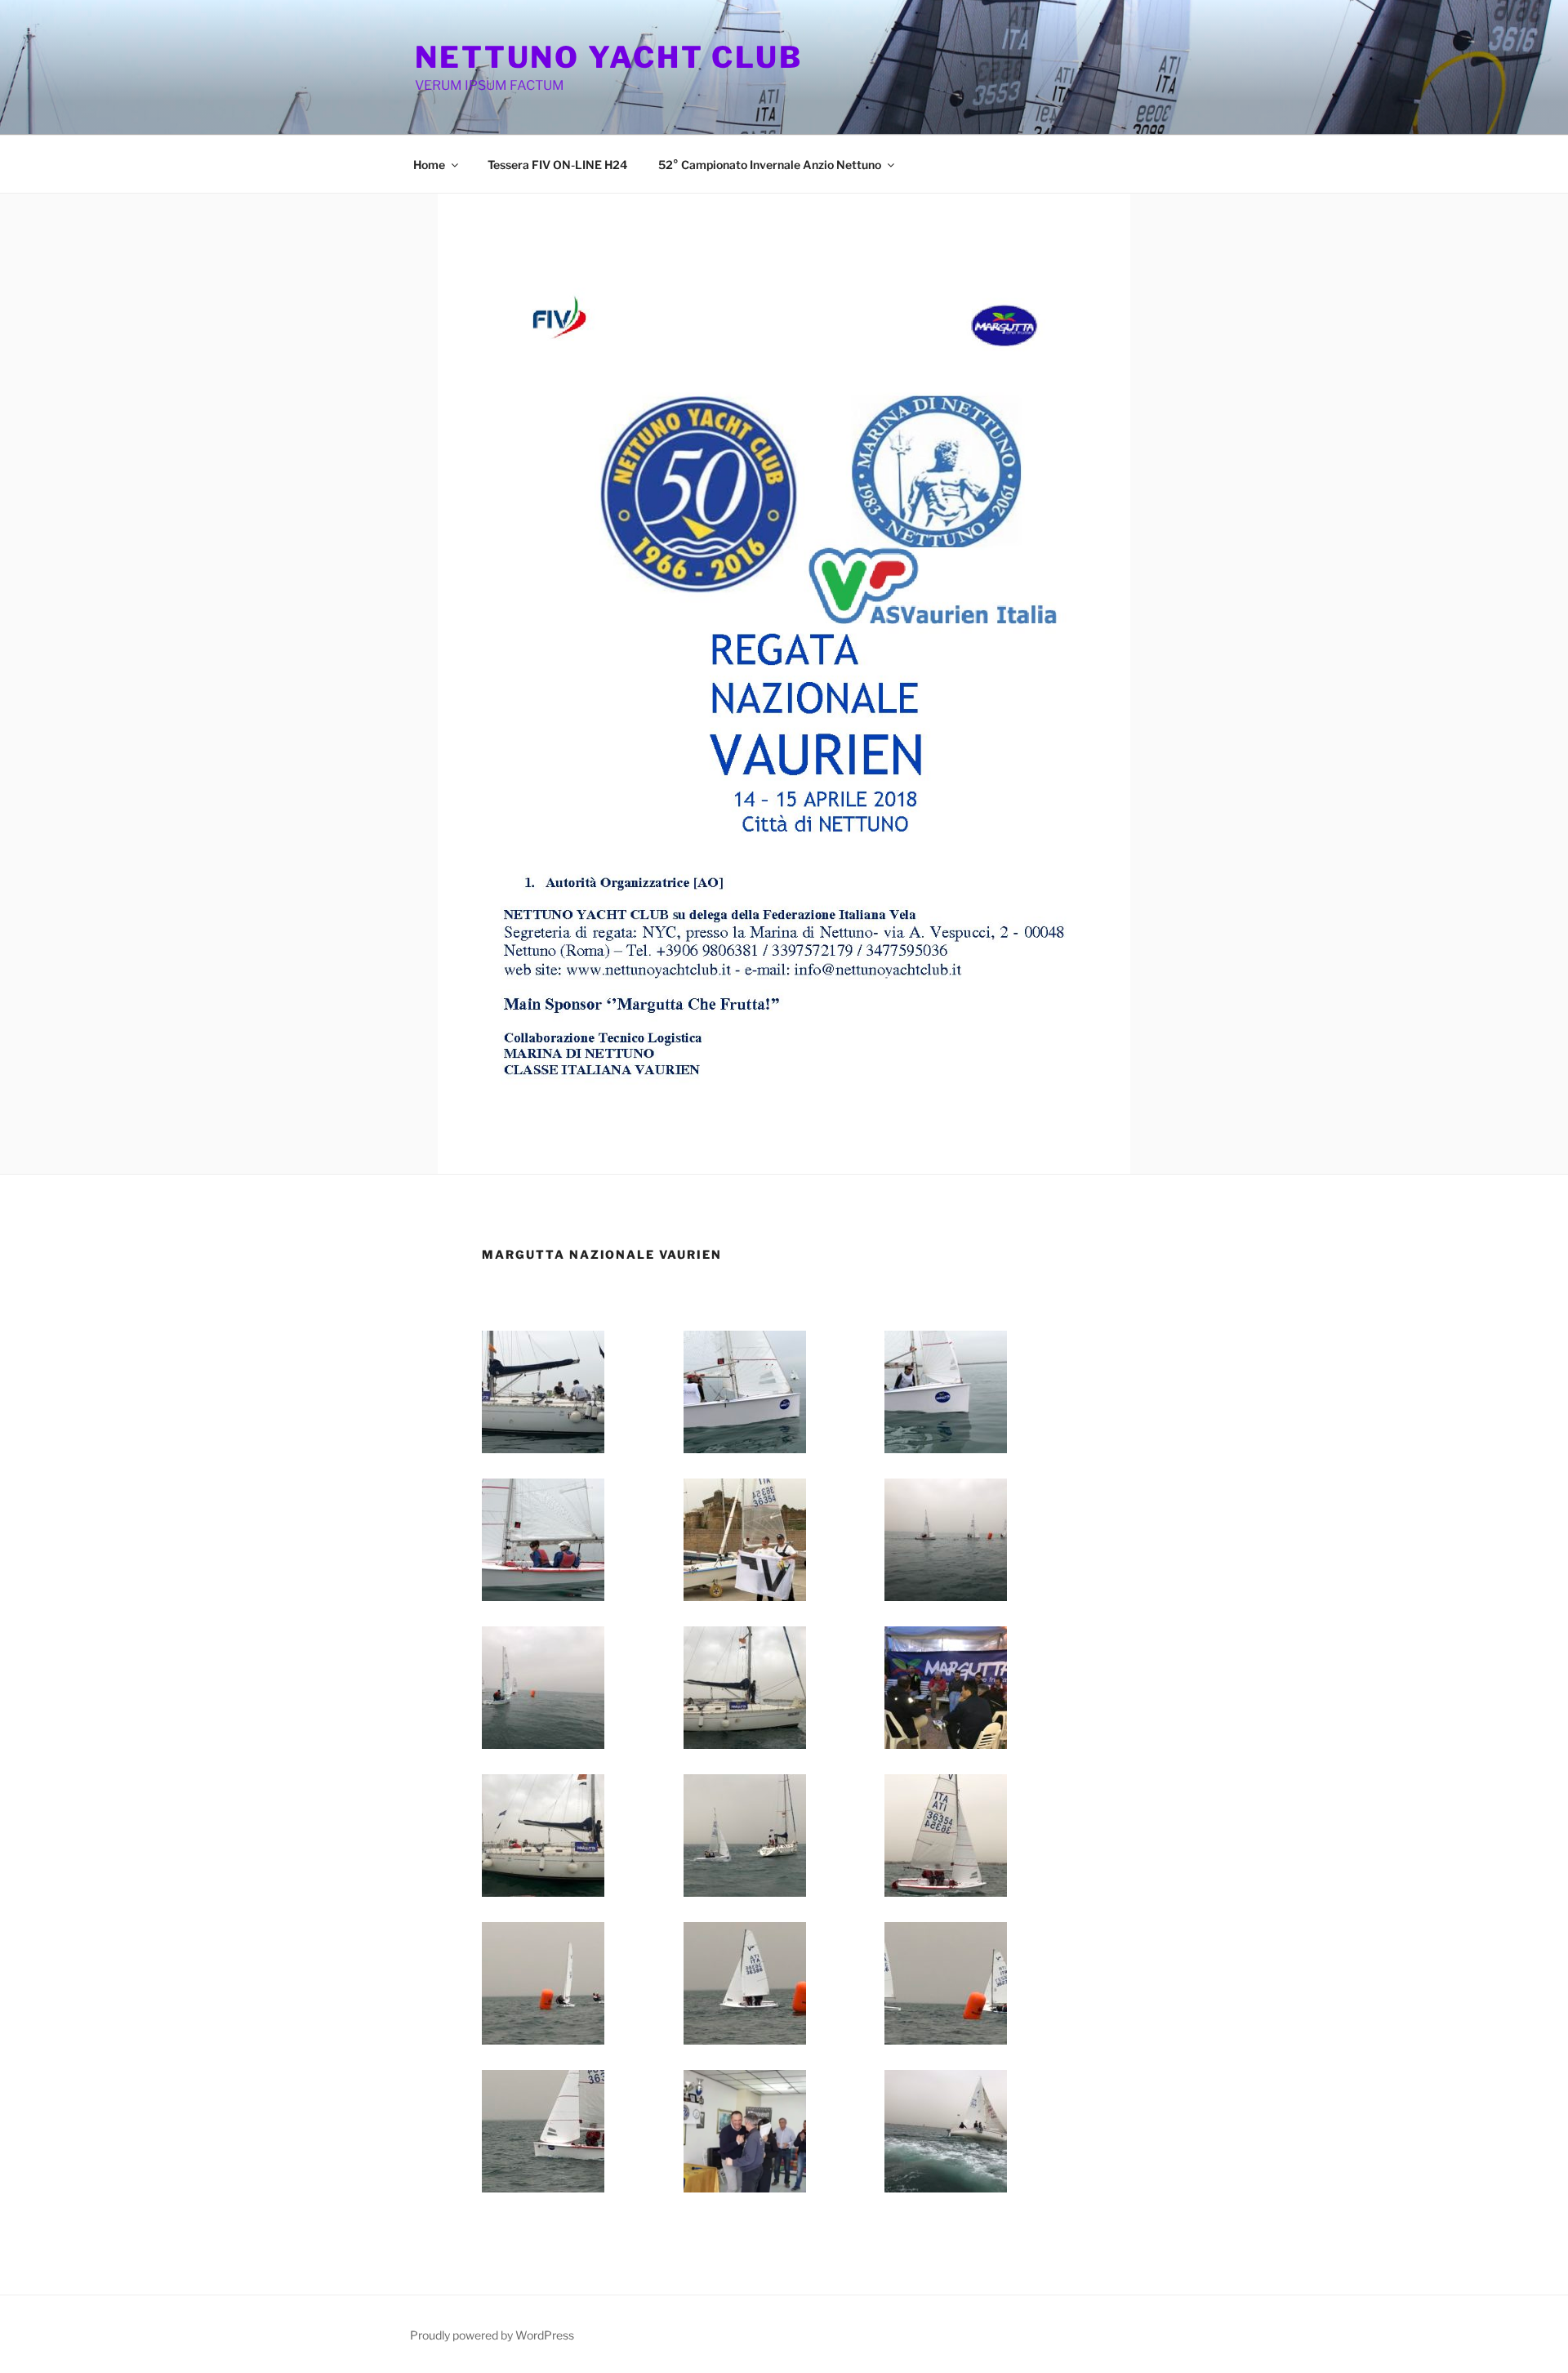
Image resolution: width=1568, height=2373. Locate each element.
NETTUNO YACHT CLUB (609, 57)
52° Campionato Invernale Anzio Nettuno (770, 165)
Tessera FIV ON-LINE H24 (557, 165)
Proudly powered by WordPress (492, 2335)
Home (429, 165)
